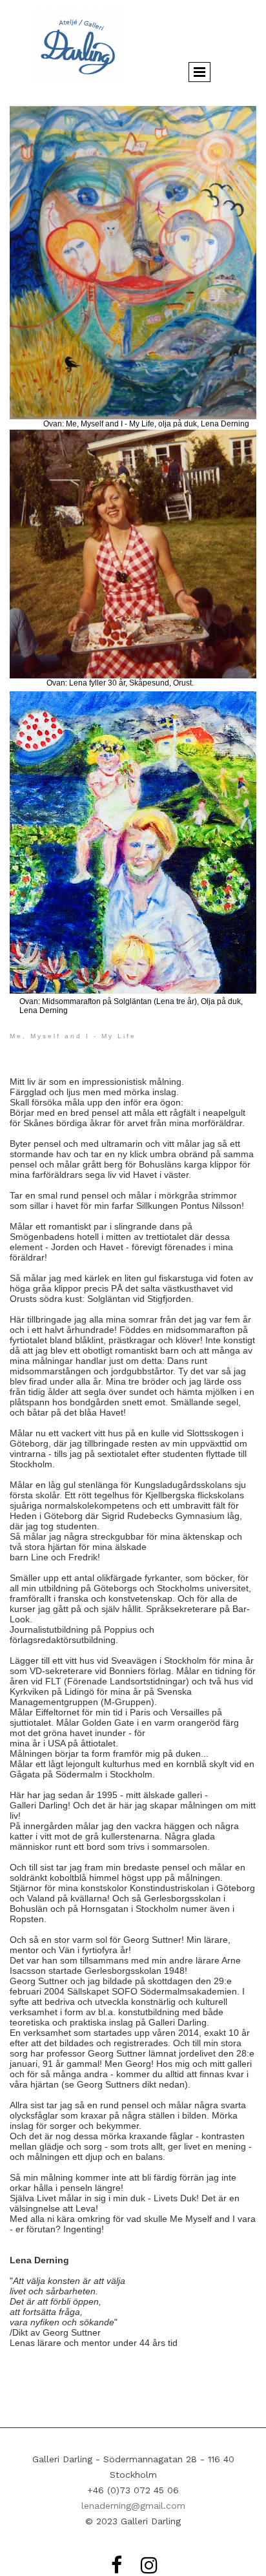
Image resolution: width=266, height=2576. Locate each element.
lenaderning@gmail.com (133, 2506)
